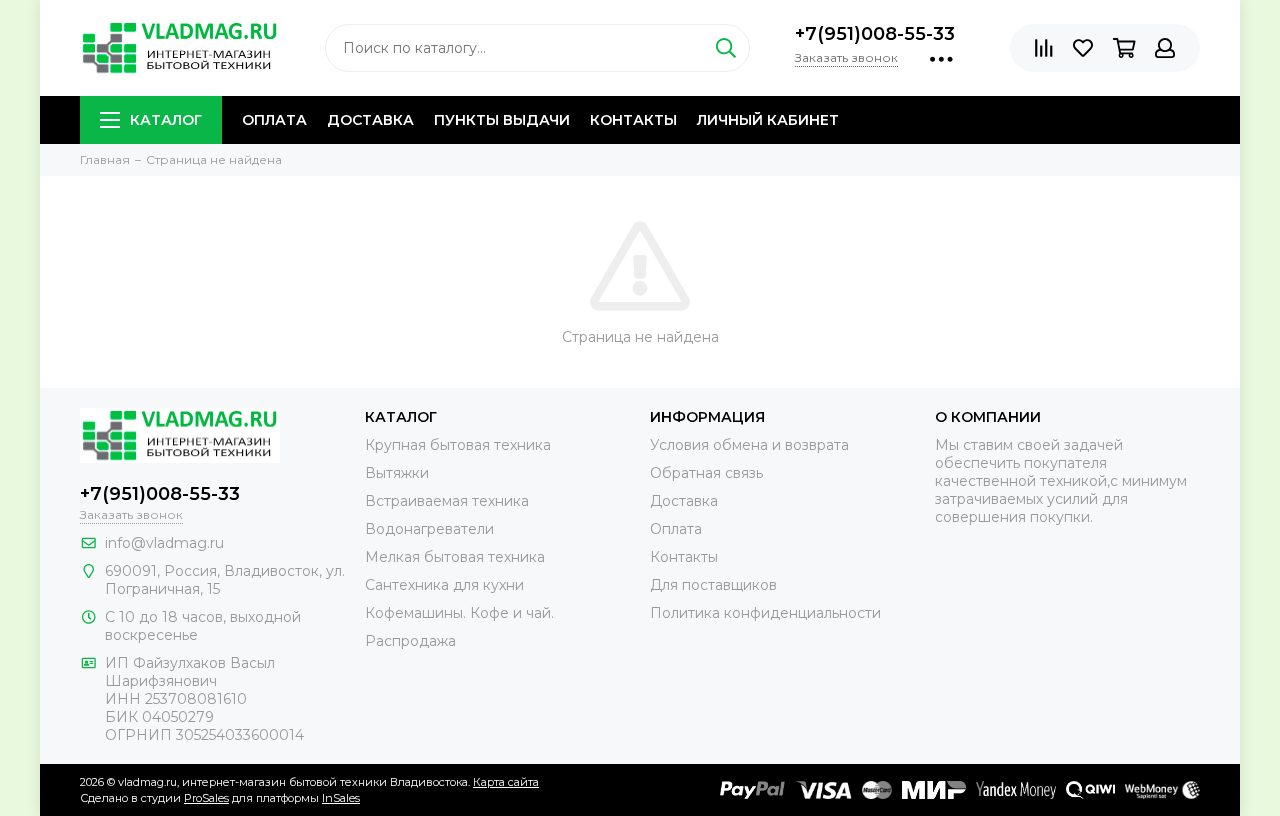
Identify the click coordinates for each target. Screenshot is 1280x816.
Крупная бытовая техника (458, 445)
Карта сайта (506, 782)
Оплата (274, 120)
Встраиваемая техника (447, 501)
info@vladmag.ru (164, 543)
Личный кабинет (768, 120)
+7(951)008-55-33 (875, 34)
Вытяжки (397, 473)
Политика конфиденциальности (765, 613)
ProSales (206, 798)
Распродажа (410, 641)
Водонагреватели (429, 529)
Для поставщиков (713, 585)
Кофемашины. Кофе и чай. (459, 613)
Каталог (166, 120)
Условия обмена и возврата (749, 445)
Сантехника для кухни (444, 585)
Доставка (370, 120)
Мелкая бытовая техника (455, 557)
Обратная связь (706, 473)
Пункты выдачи (502, 120)
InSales (341, 798)
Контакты (633, 120)
